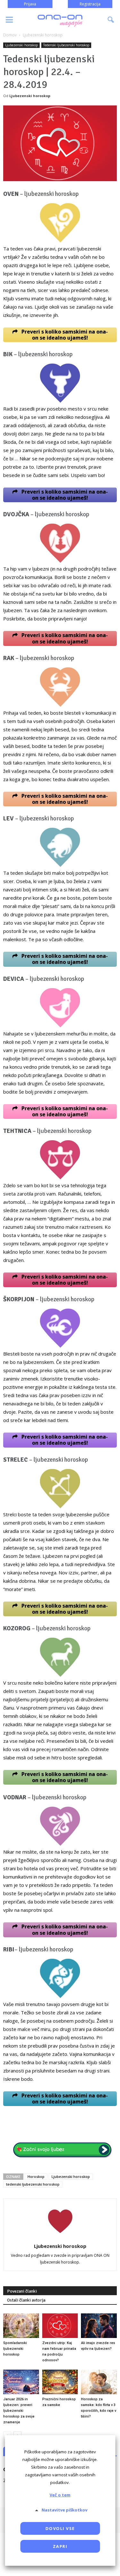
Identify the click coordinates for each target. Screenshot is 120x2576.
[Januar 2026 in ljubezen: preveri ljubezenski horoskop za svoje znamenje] (21, 2382)
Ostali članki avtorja (26, 2300)
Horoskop (36, 2176)
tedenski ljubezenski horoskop (33, 2184)
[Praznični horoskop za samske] (60, 2382)
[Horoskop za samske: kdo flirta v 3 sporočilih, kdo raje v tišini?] (99, 2382)
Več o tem (60, 2495)
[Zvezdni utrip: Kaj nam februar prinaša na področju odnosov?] (60, 2326)
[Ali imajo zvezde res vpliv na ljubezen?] (99, 2326)
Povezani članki (22, 2291)
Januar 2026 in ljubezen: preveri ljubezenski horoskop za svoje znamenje (19, 2411)
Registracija (90, 4)
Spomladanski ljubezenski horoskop (15, 2349)
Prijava (30, 4)
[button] (111, 20)
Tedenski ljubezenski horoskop (66, 45)
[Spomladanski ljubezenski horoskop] (21, 2326)
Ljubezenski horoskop (21, 45)
